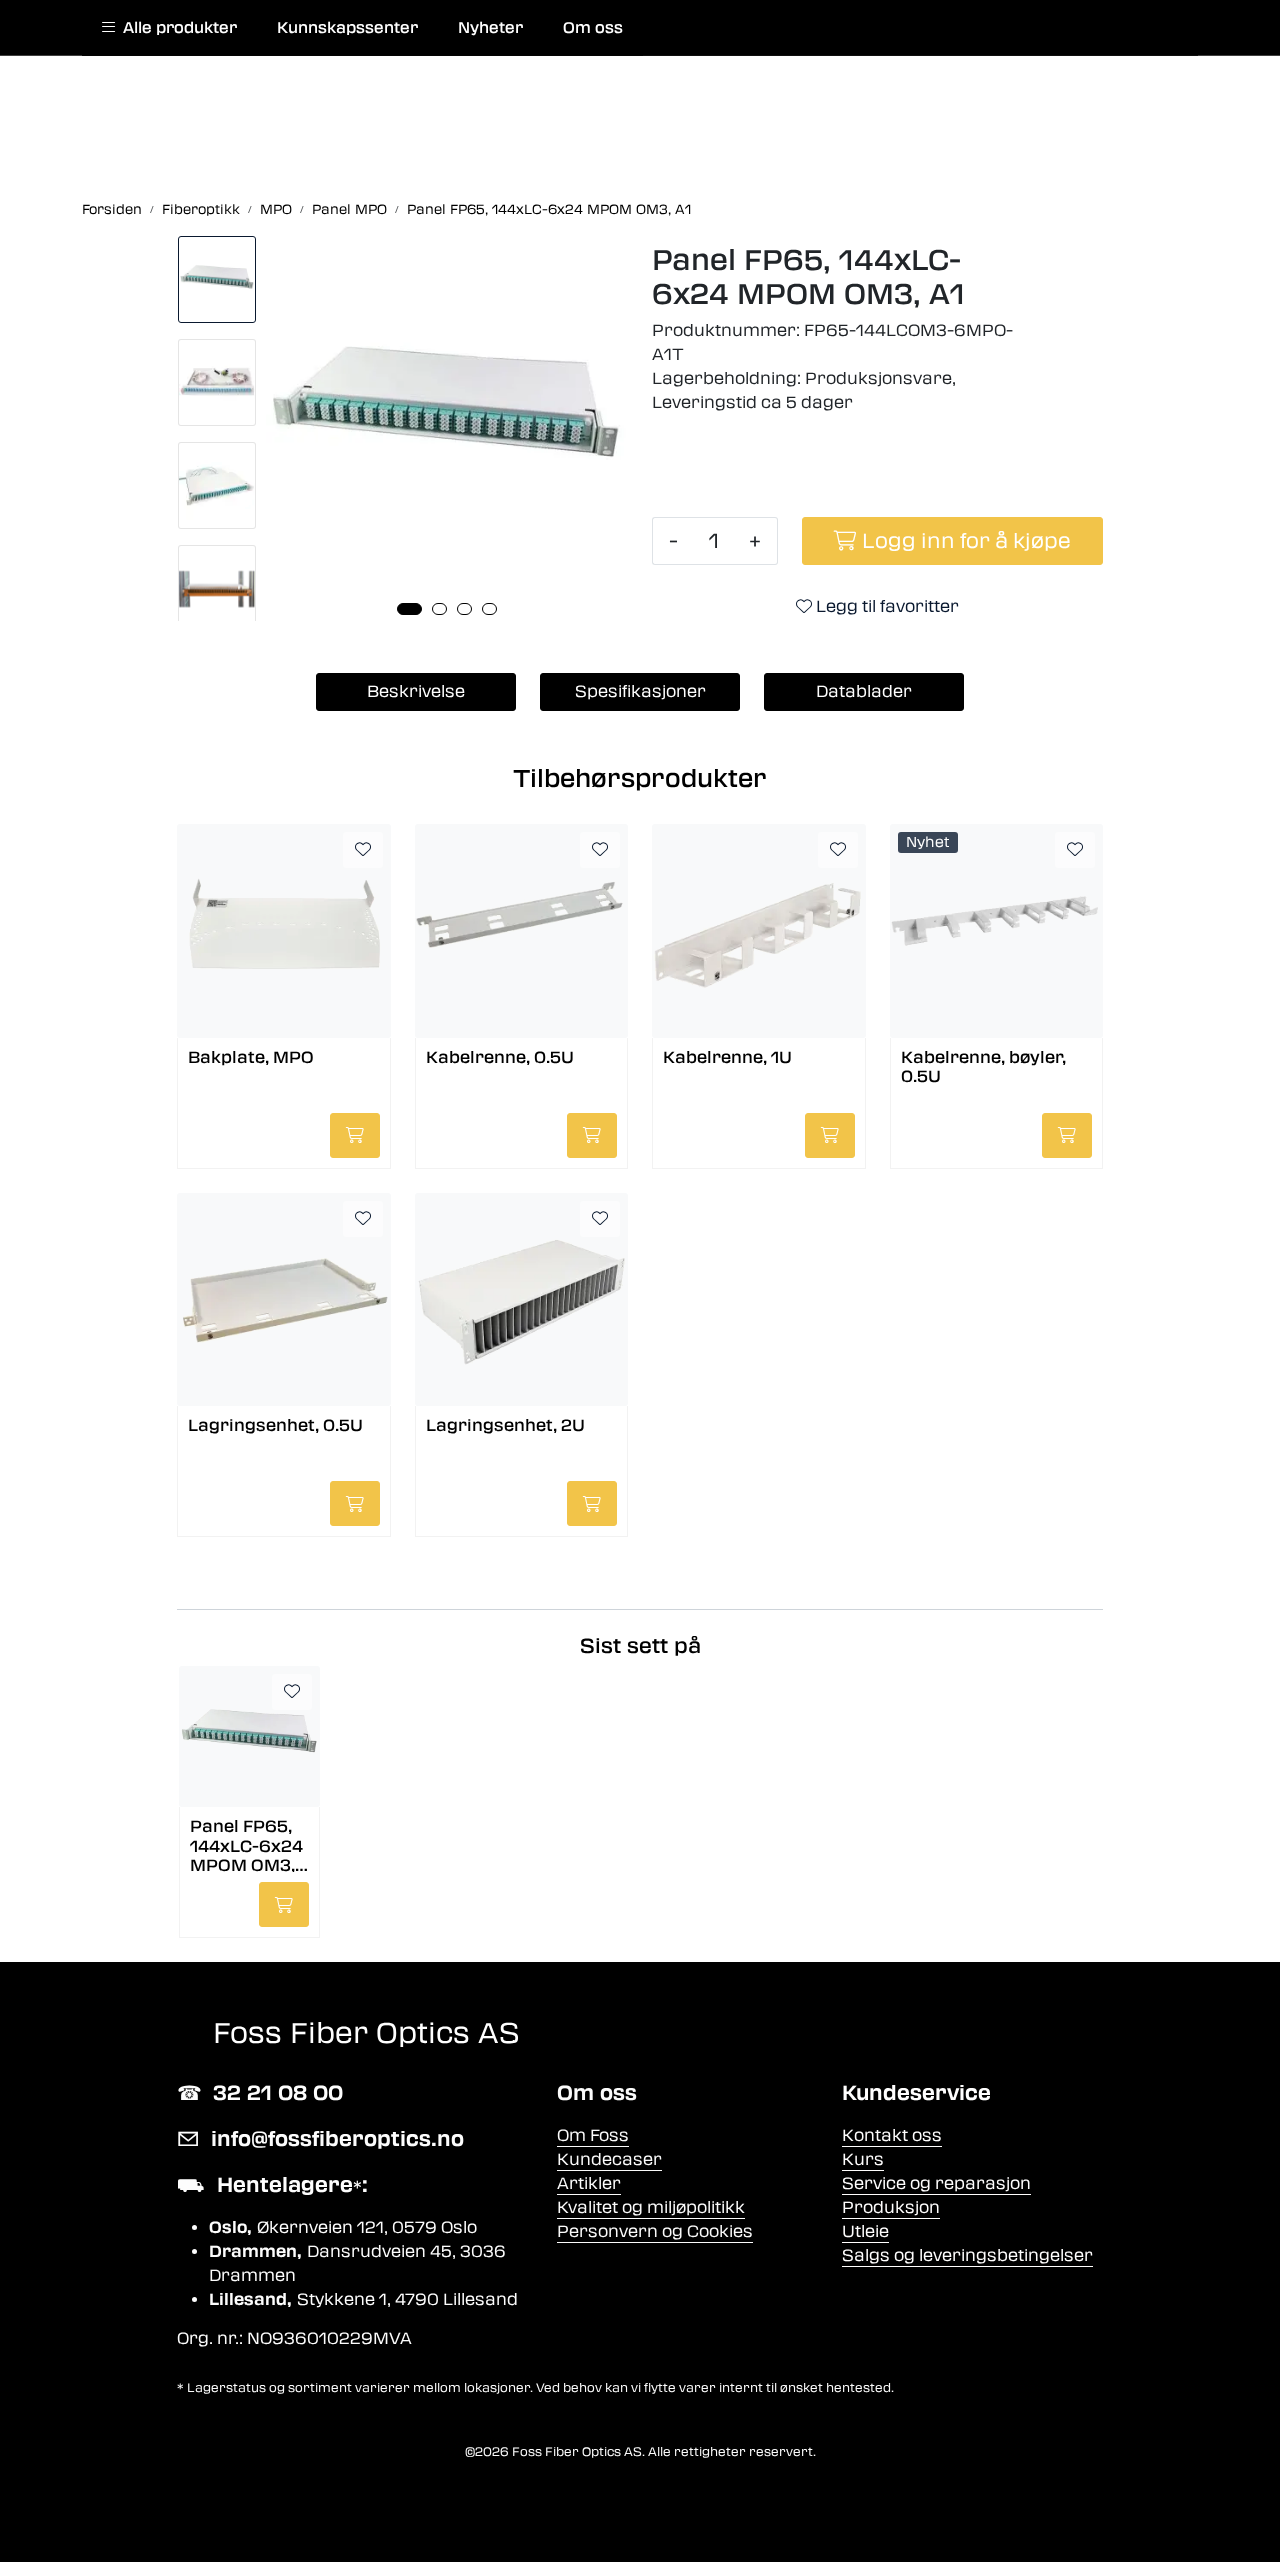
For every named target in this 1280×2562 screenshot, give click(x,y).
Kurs (863, 2159)
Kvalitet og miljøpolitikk (651, 2207)
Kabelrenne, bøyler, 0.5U (983, 1067)
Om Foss (593, 2135)
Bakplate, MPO (251, 1057)
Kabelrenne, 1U (727, 1057)
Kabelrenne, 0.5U (500, 1057)
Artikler (589, 2183)
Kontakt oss (892, 2135)
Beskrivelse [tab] (416, 691)
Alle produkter (176, 28)
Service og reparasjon (936, 2183)
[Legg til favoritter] (363, 850)
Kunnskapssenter (347, 28)
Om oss (593, 28)
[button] (409, 609)
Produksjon (891, 2207)
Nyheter (490, 28)
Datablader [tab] (864, 691)
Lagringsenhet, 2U (505, 1425)
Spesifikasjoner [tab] (640, 691)
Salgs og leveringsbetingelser (967, 2255)
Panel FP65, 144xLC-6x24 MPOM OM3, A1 (246, 1844)
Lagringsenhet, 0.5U (275, 1425)
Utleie (865, 2231)
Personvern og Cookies (655, 2231)
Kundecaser (609, 2159)
